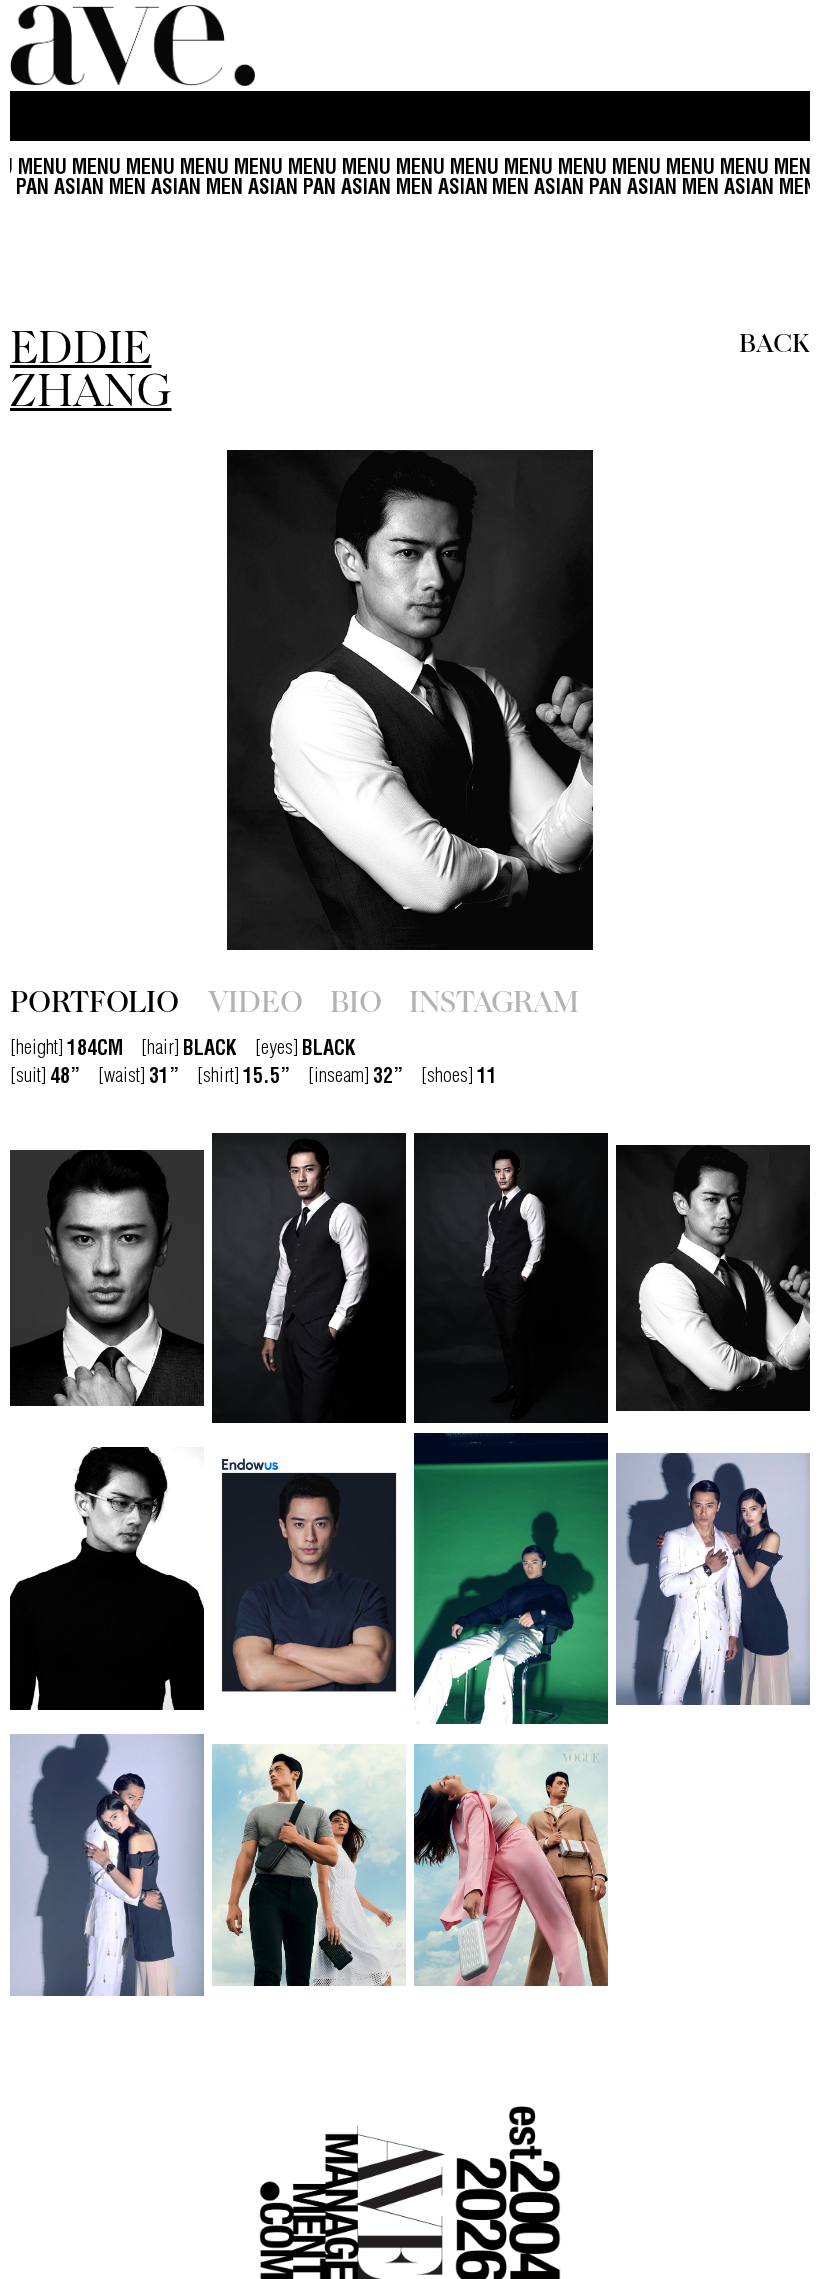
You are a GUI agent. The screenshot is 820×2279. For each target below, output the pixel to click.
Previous (130, 700)
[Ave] (135, 45)
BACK (774, 341)
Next (690, 700)
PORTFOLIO (94, 999)
